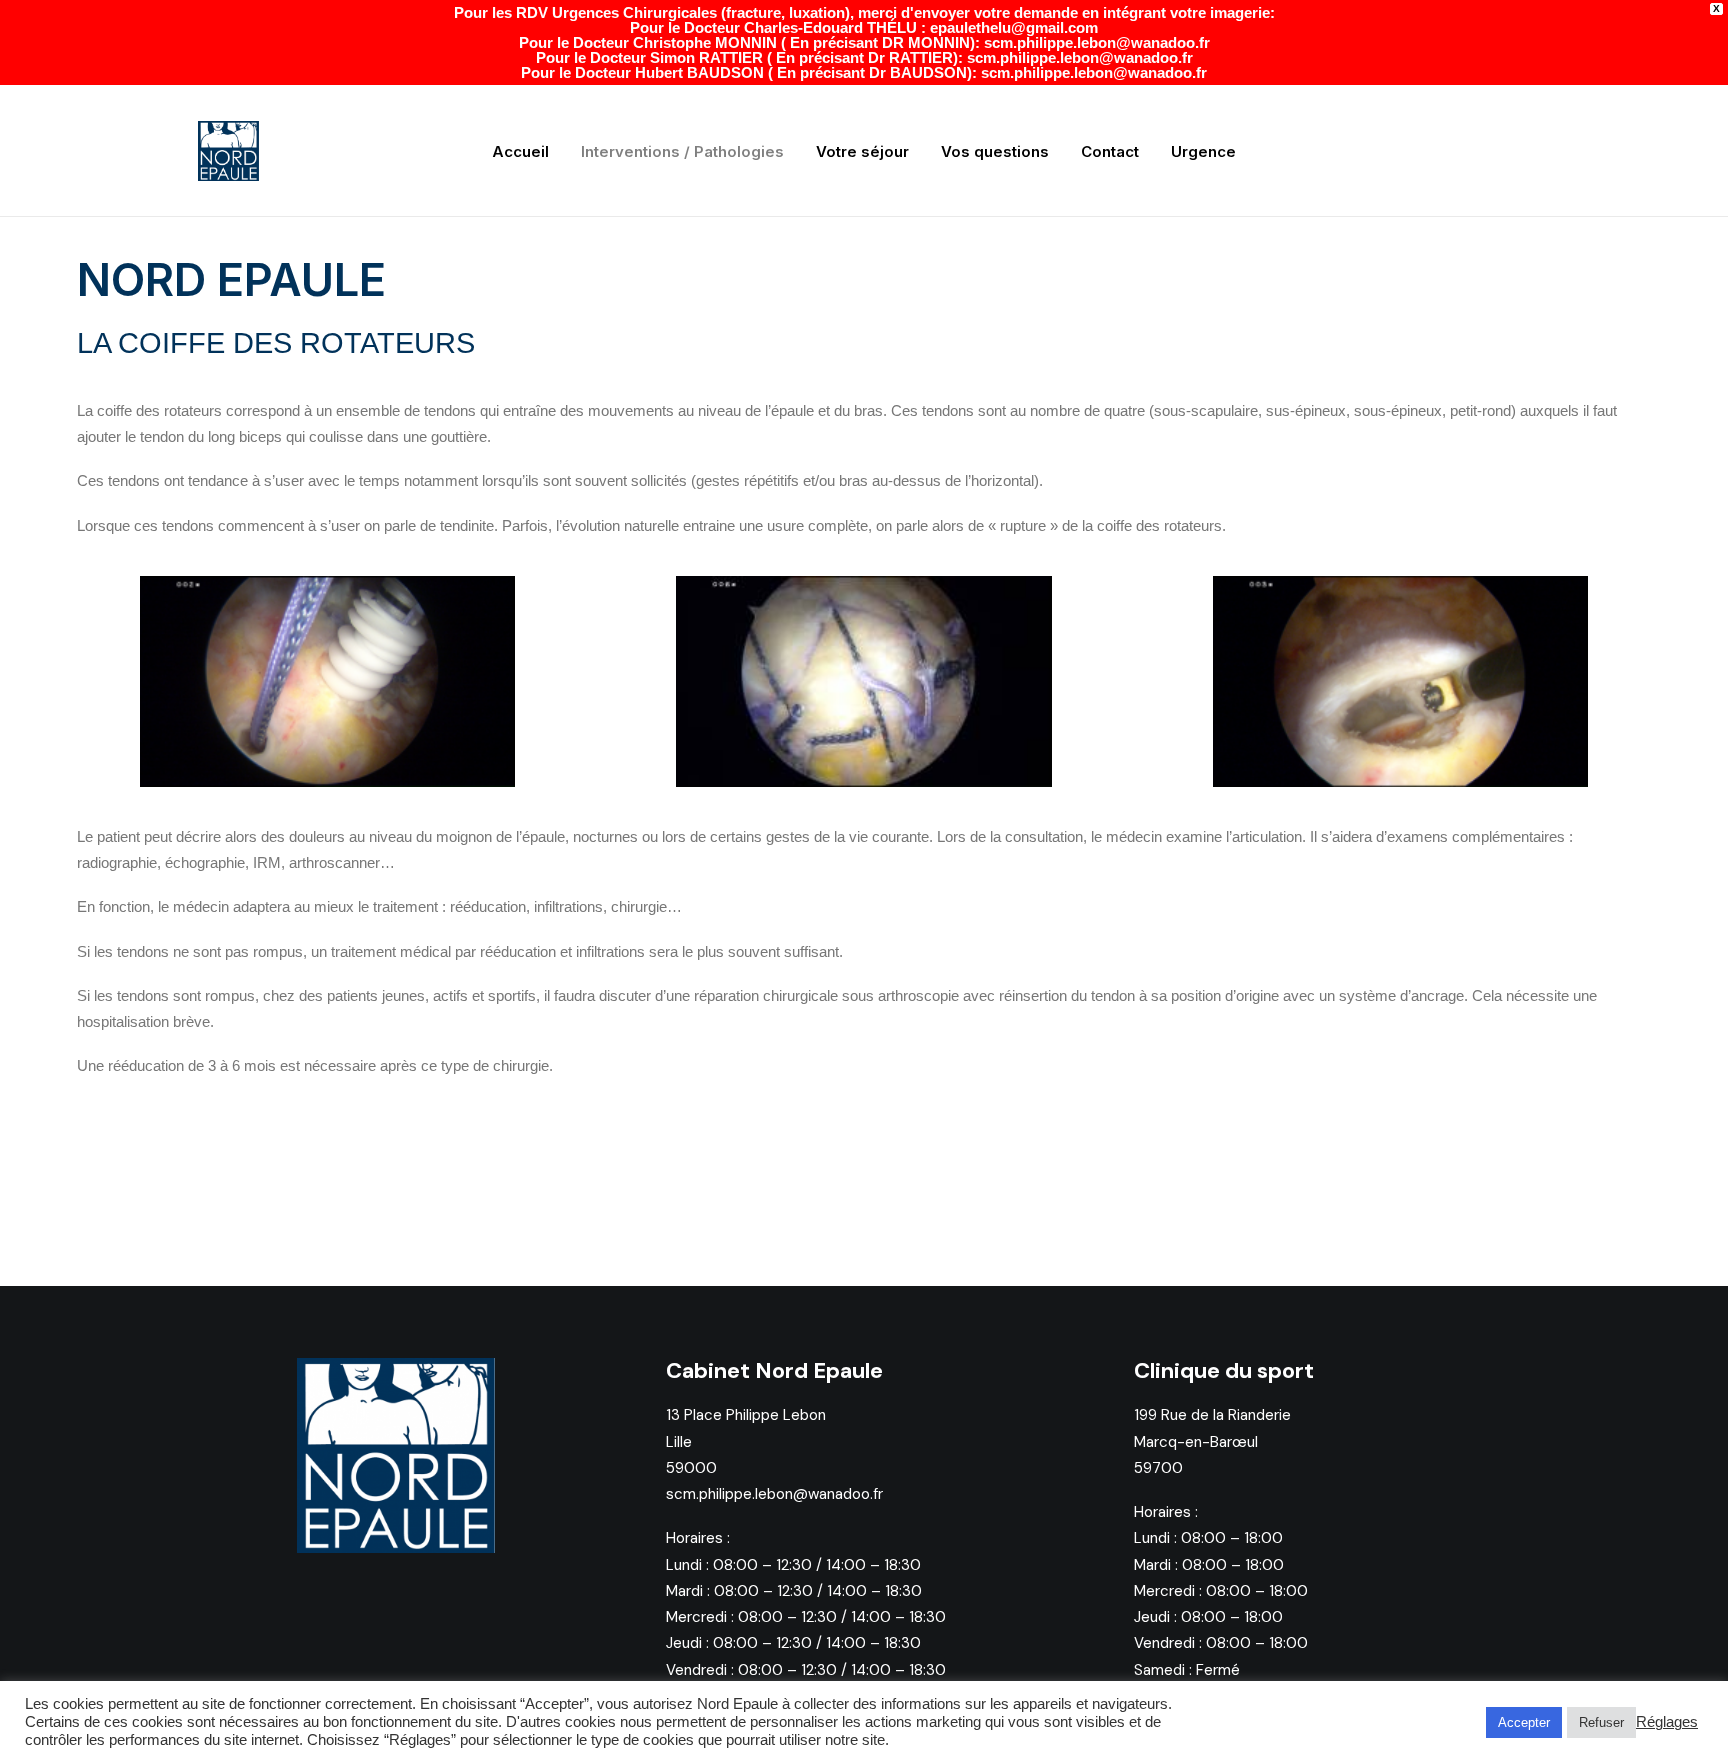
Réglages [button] (1667, 1722)
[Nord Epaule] (228, 151)
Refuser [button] (1601, 1722)
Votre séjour (862, 151)
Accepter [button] (1524, 1722)
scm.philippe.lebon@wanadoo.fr (774, 1494)
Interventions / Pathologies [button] (682, 151)
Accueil (520, 151)
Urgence (1203, 151)
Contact (1110, 151)
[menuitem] (520, 151)
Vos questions (995, 151)
